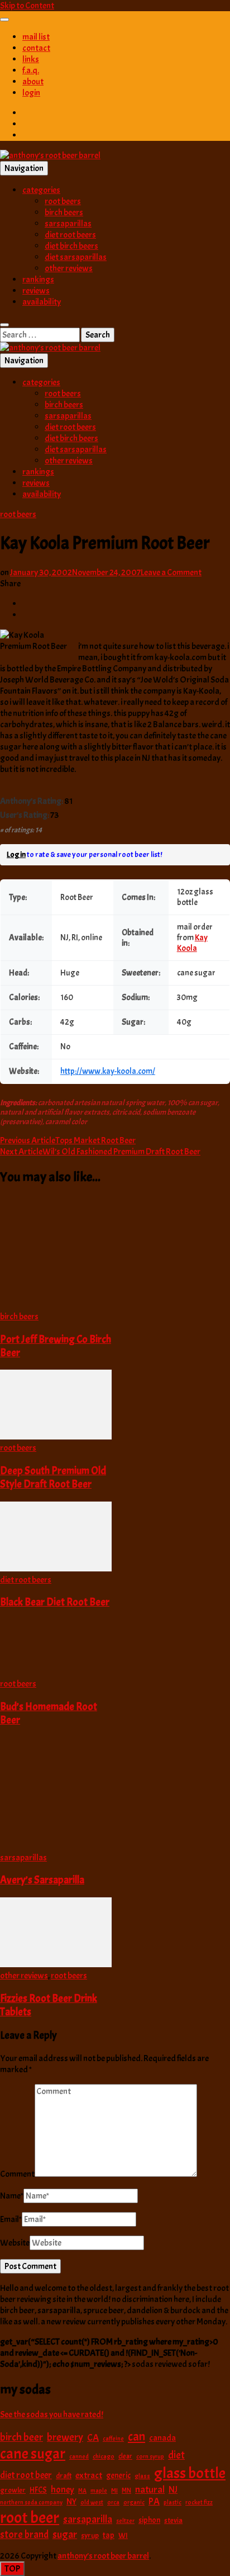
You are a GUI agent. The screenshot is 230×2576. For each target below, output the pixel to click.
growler (13, 2490)
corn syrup (150, 2457)
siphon (149, 2520)
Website (15, 2243)
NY (71, 2502)
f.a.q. (31, 70)
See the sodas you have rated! (52, 2414)
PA (154, 2501)
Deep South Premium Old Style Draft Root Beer (53, 1478)
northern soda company (31, 2502)
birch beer (21, 2437)
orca (113, 2502)
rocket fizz (199, 2502)
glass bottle (190, 2473)
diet (176, 2455)
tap (109, 2535)
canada (162, 2438)
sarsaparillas (68, 224)
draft (64, 2476)
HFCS (38, 2490)
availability (42, 302)
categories (41, 190)
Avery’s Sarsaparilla (42, 1880)
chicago (104, 2457)
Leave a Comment (171, 572)
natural (150, 2489)
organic (134, 2502)
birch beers (64, 212)
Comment (17, 2174)
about (33, 82)
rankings (38, 280)
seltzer (125, 2521)
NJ (173, 2490)
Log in (16, 854)
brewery (65, 2437)
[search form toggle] (4, 325)
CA (93, 2437)
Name (12, 2196)
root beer (30, 2518)
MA (82, 2491)
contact (36, 48)
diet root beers (70, 235)
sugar (65, 2535)
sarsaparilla (88, 2520)
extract (89, 2475)
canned (79, 2456)
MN (126, 2490)
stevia (173, 2520)
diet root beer (26, 2475)
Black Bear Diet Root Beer (55, 1602)
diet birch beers (71, 246)
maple (99, 2490)
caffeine (113, 2438)
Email (11, 2219)
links (31, 59)
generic (118, 2475)
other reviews (69, 268)
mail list (36, 37)
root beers (63, 201)
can (136, 2437)
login (31, 93)
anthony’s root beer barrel (103, 2556)
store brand (24, 2535)
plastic (172, 2502)
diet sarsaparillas (76, 257)
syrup (90, 2535)
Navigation (24, 168)
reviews (36, 291)
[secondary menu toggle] (4, 20)
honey (63, 2490)
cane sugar (33, 2454)
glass (142, 2476)
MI (114, 2490)
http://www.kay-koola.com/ (108, 1071)
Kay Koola (192, 943)
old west (92, 2502)
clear (125, 2456)
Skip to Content (27, 6)
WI (123, 2535)
